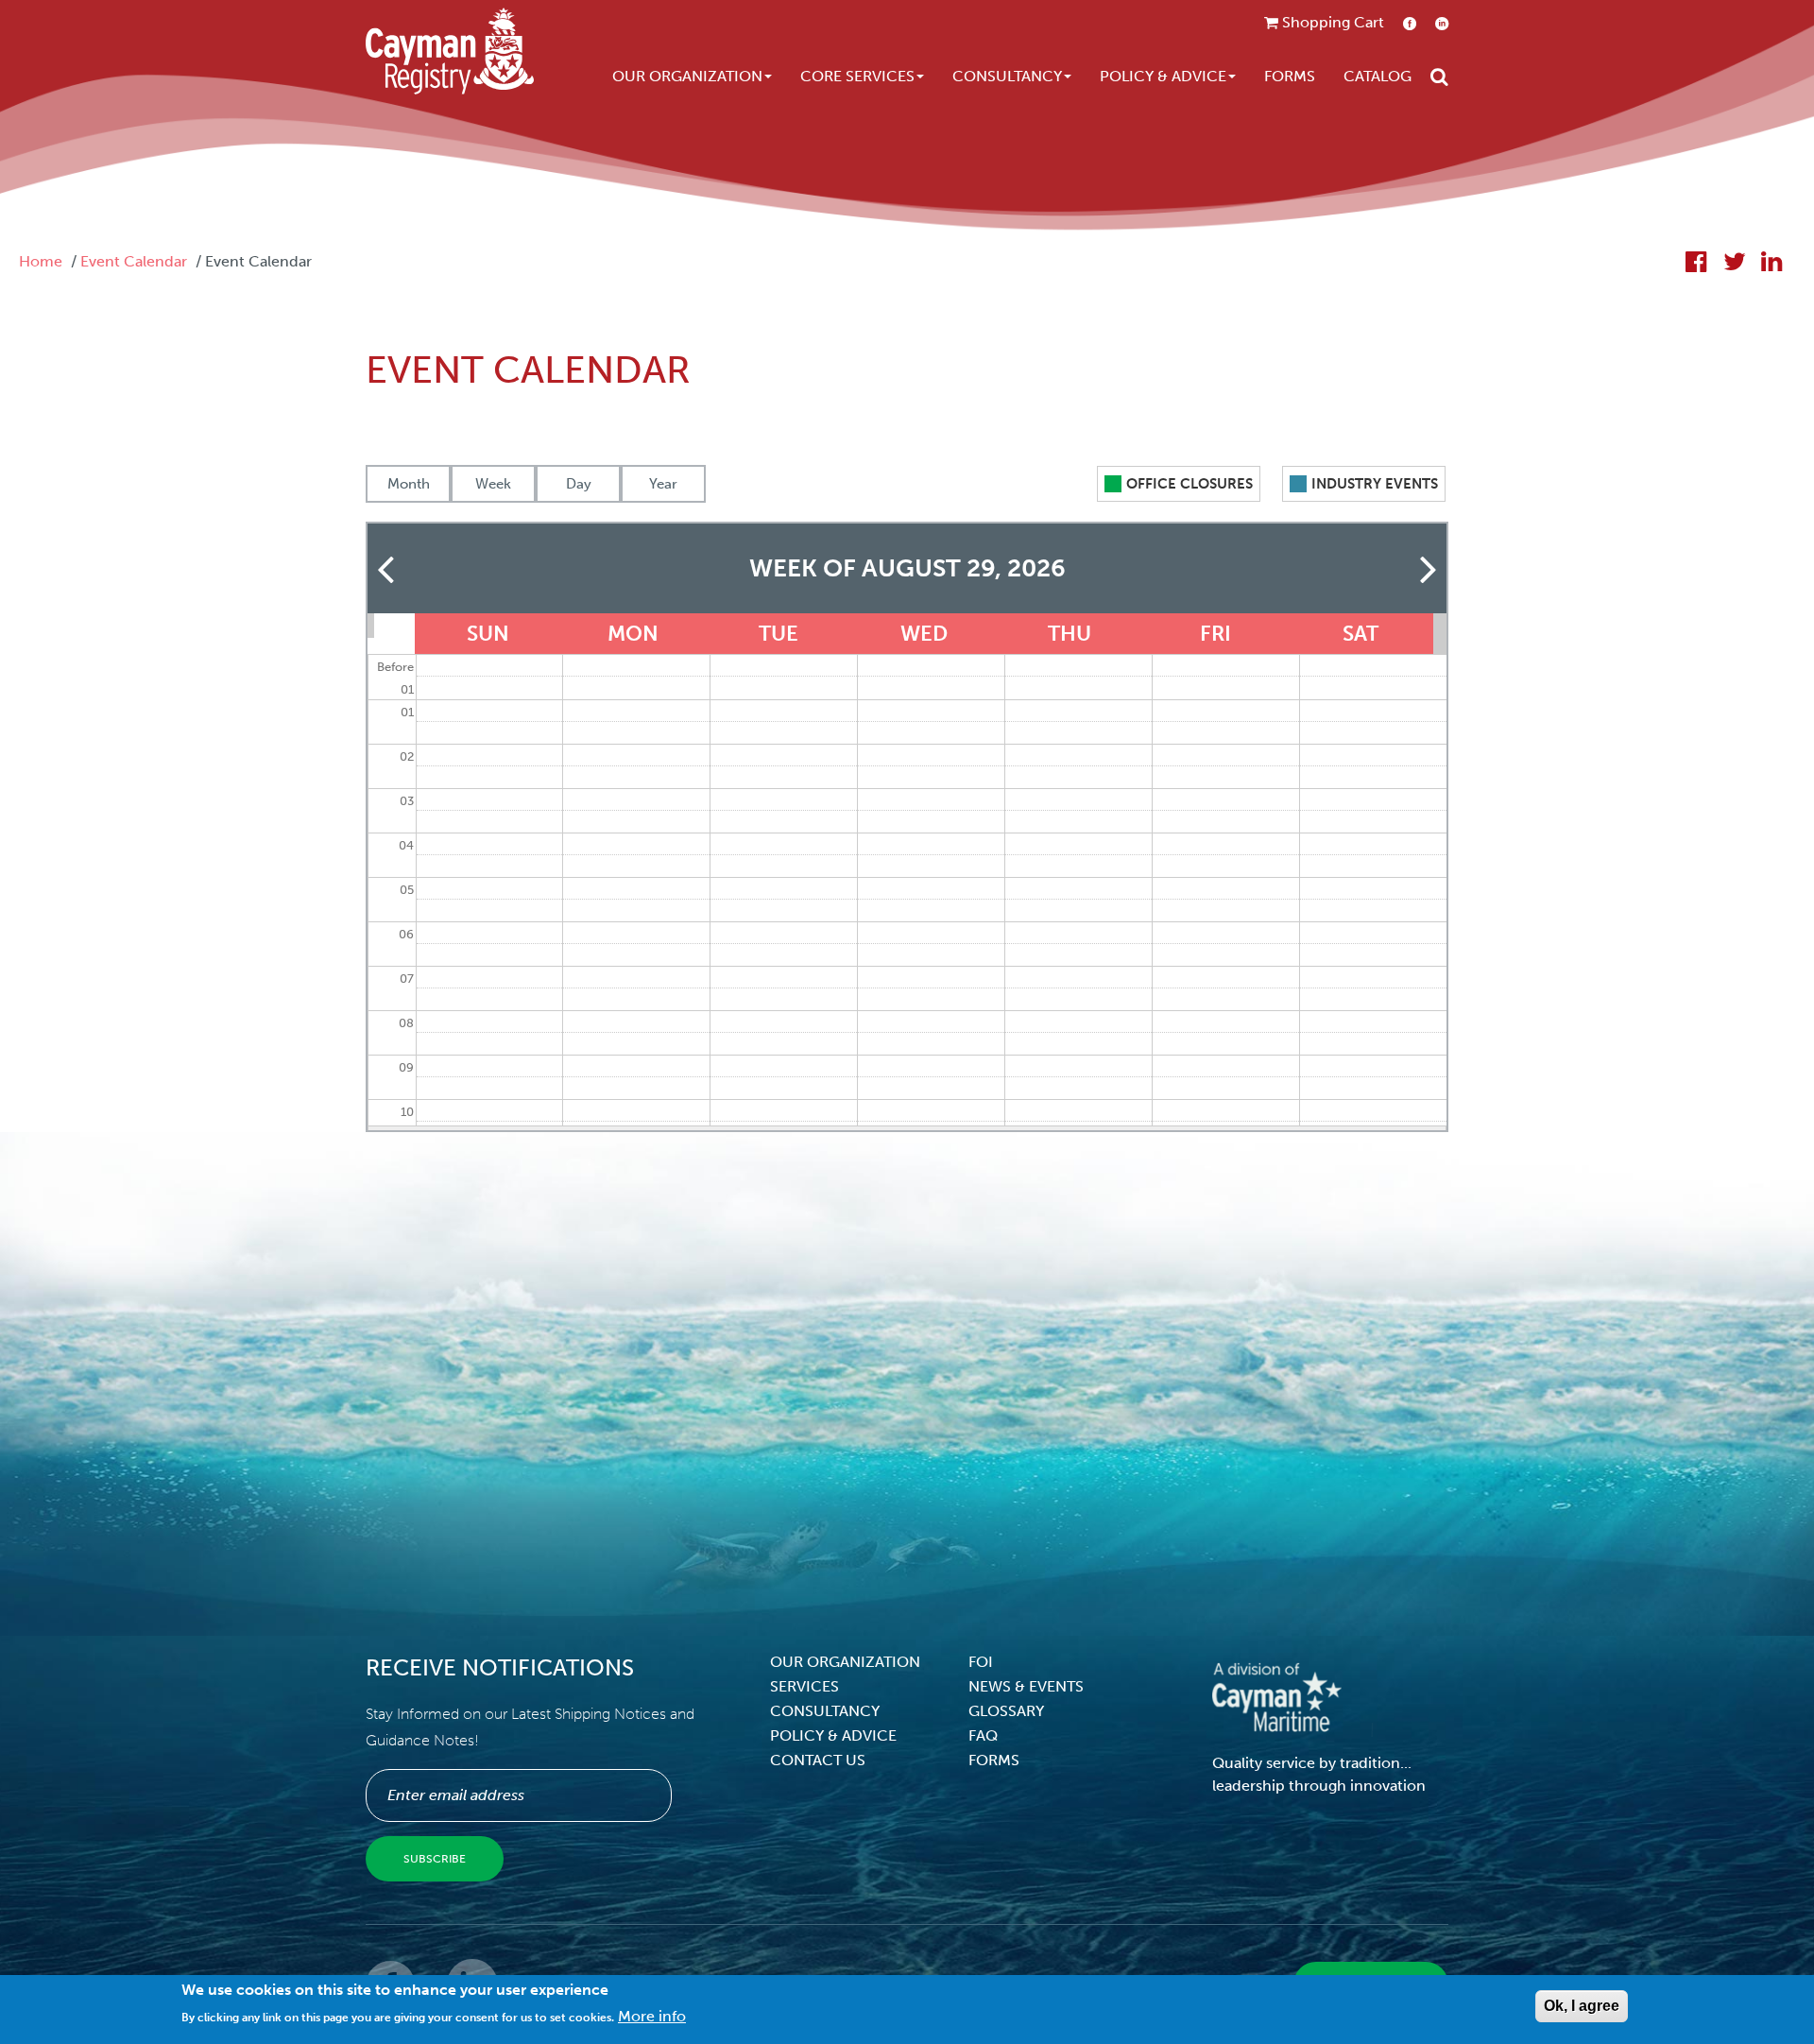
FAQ (983, 1735)
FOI (981, 1662)
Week (493, 484)
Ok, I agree (1582, 2006)
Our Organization (687, 76)
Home (41, 261)
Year (663, 484)
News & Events (1026, 1686)
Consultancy (1007, 76)
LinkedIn (1442, 23)
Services (804, 1686)
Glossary (1006, 1711)
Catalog (1378, 76)
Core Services (857, 76)
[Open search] (1439, 77)
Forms (1290, 76)
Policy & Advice (1163, 76)
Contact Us (818, 1760)
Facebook (1410, 23)
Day (579, 484)
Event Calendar (134, 261)
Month (409, 484)
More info (652, 2016)
